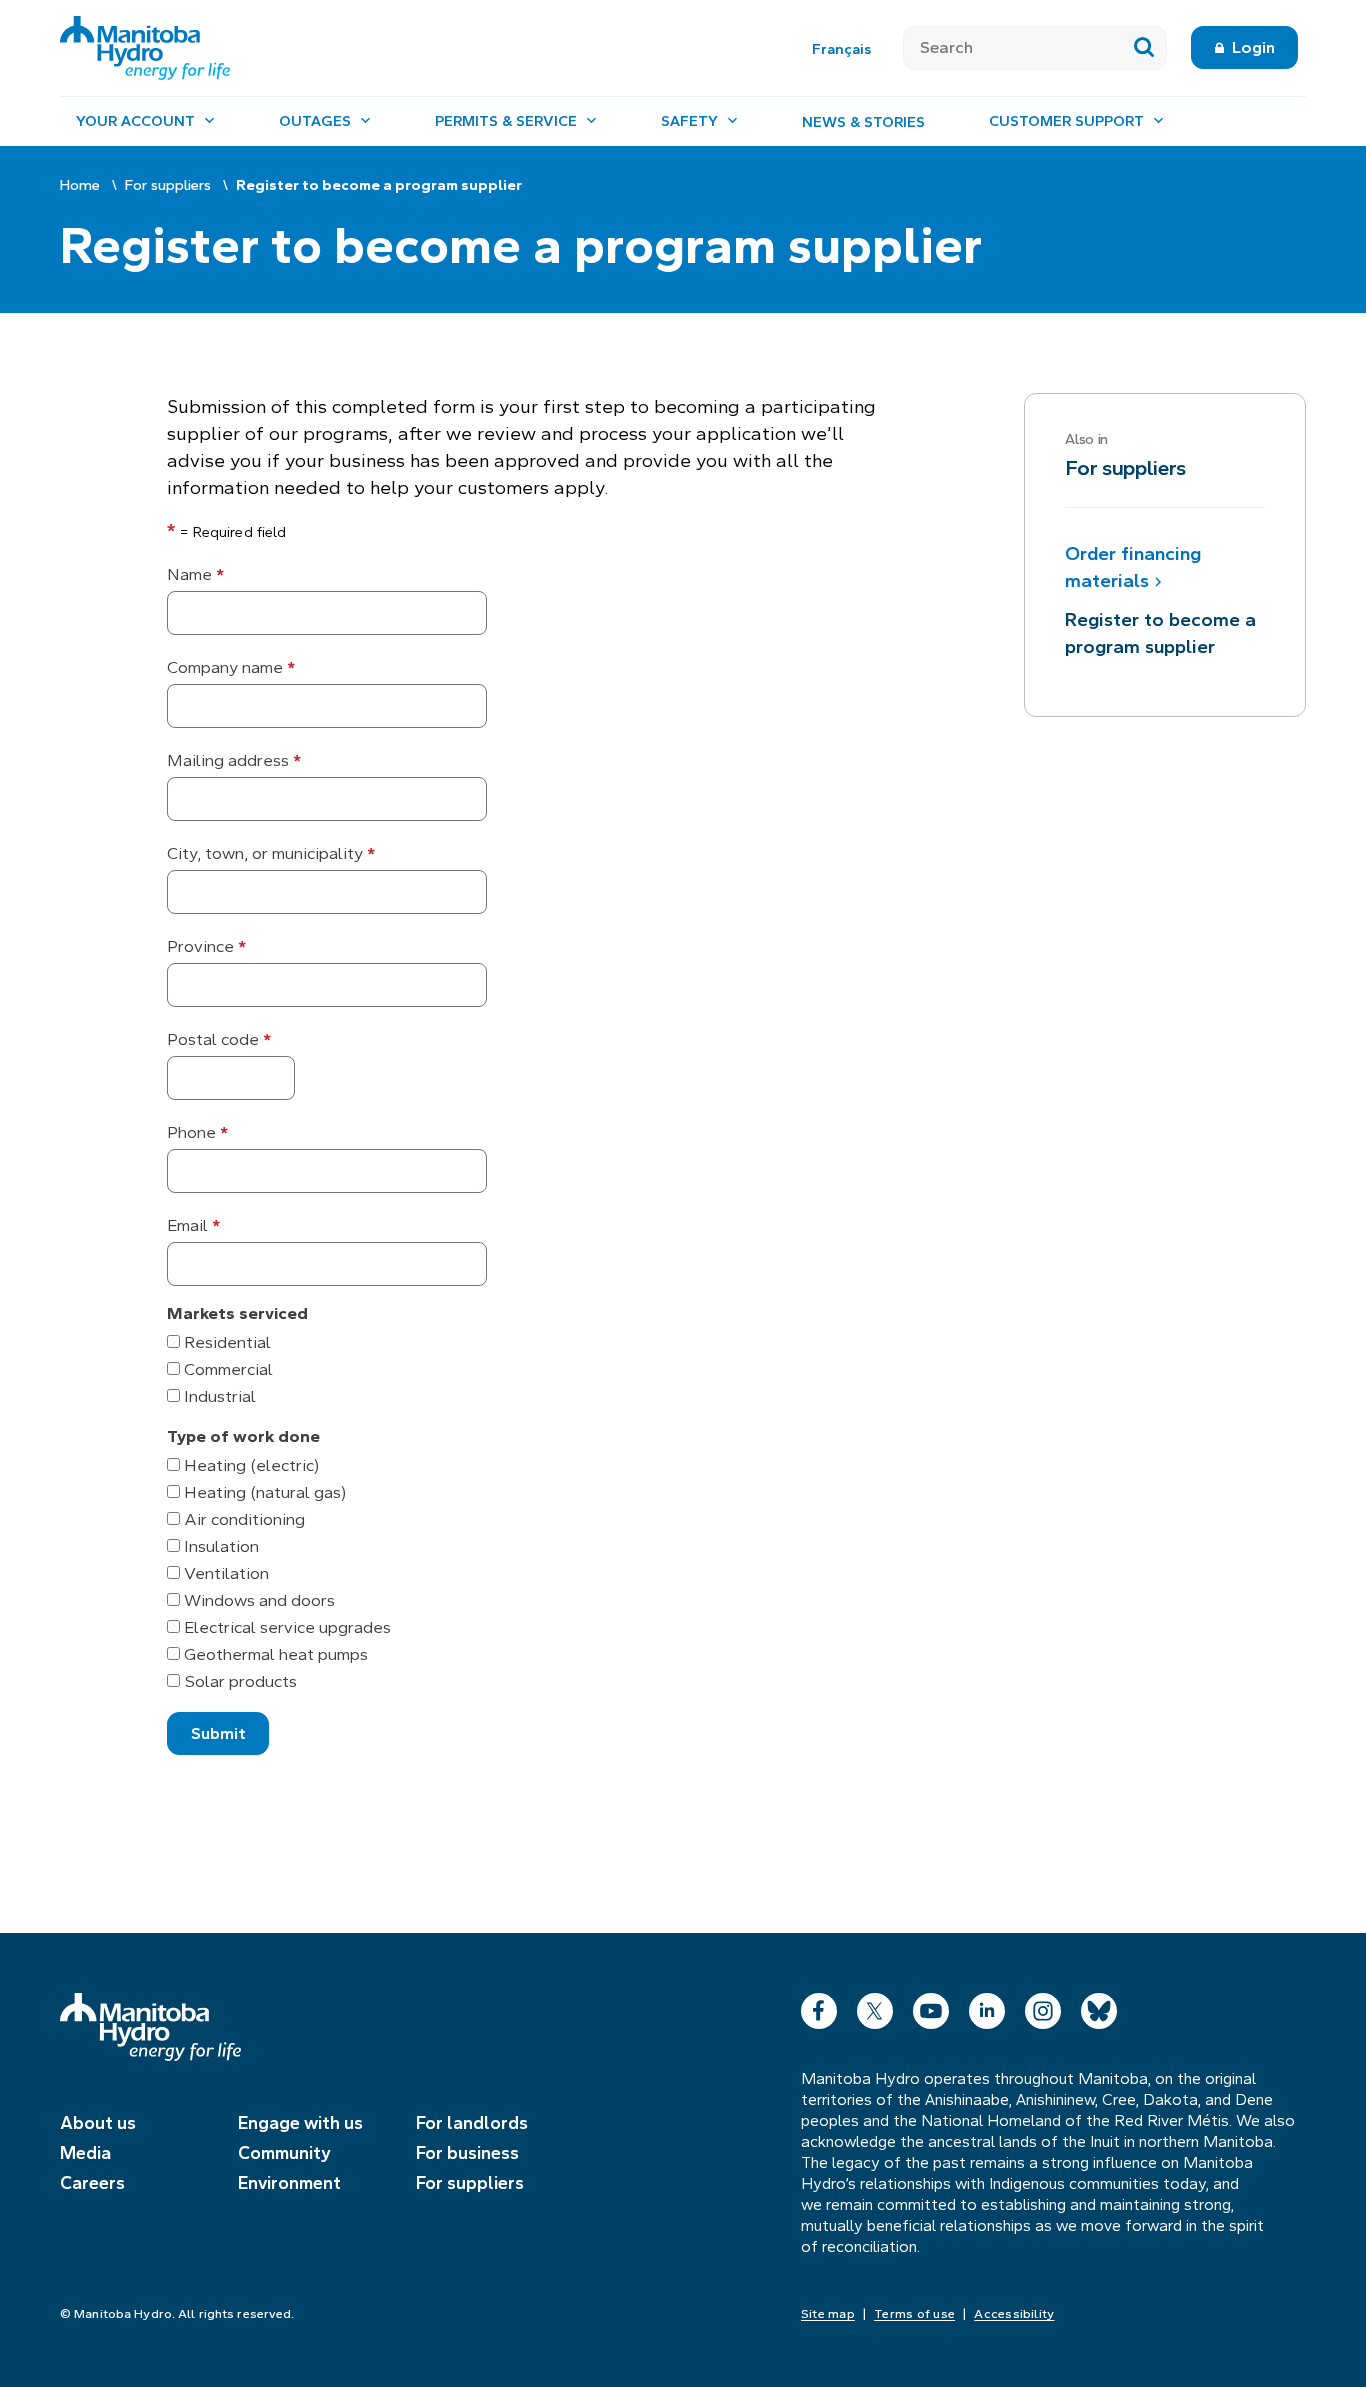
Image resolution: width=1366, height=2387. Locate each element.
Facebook (819, 2006)
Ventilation (224, 1573)
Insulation (219, 1546)
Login (1253, 47)
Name (195, 574)
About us (98, 2123)
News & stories (863, 122)
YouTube (931, 2006)
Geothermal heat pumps (274, 1654)
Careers (92, 2183)
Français (841, 49)
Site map (828, 2314)
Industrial (218, 1396)
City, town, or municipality (271, 853)
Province (206, 946)
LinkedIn (987, 2006)
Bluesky (1099, 2006)
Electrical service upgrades (285, 1627)
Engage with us (300, 2123)
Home (80, 185)
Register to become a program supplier (1160, 633)
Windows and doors (257, 1600)
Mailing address (234, 760)
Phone (197, 1132)
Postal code (219, 1039)
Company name (231, 667)
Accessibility (1014, 2314)
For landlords (472, 2123)
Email (193, 1225)
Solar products (238, 1681)
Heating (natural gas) (263, 1492)
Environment (289, 2183)
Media (85, 2153)
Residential (225, 1342)
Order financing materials (1133, 567)
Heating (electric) (250, 1465)
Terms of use (914, 2314)
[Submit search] (1144, 48)
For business (467, 2153)
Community (284, 2153)
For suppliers (168, 185)
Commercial (226, 1369)
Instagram (1043, 2006)
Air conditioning (242, 1519)
